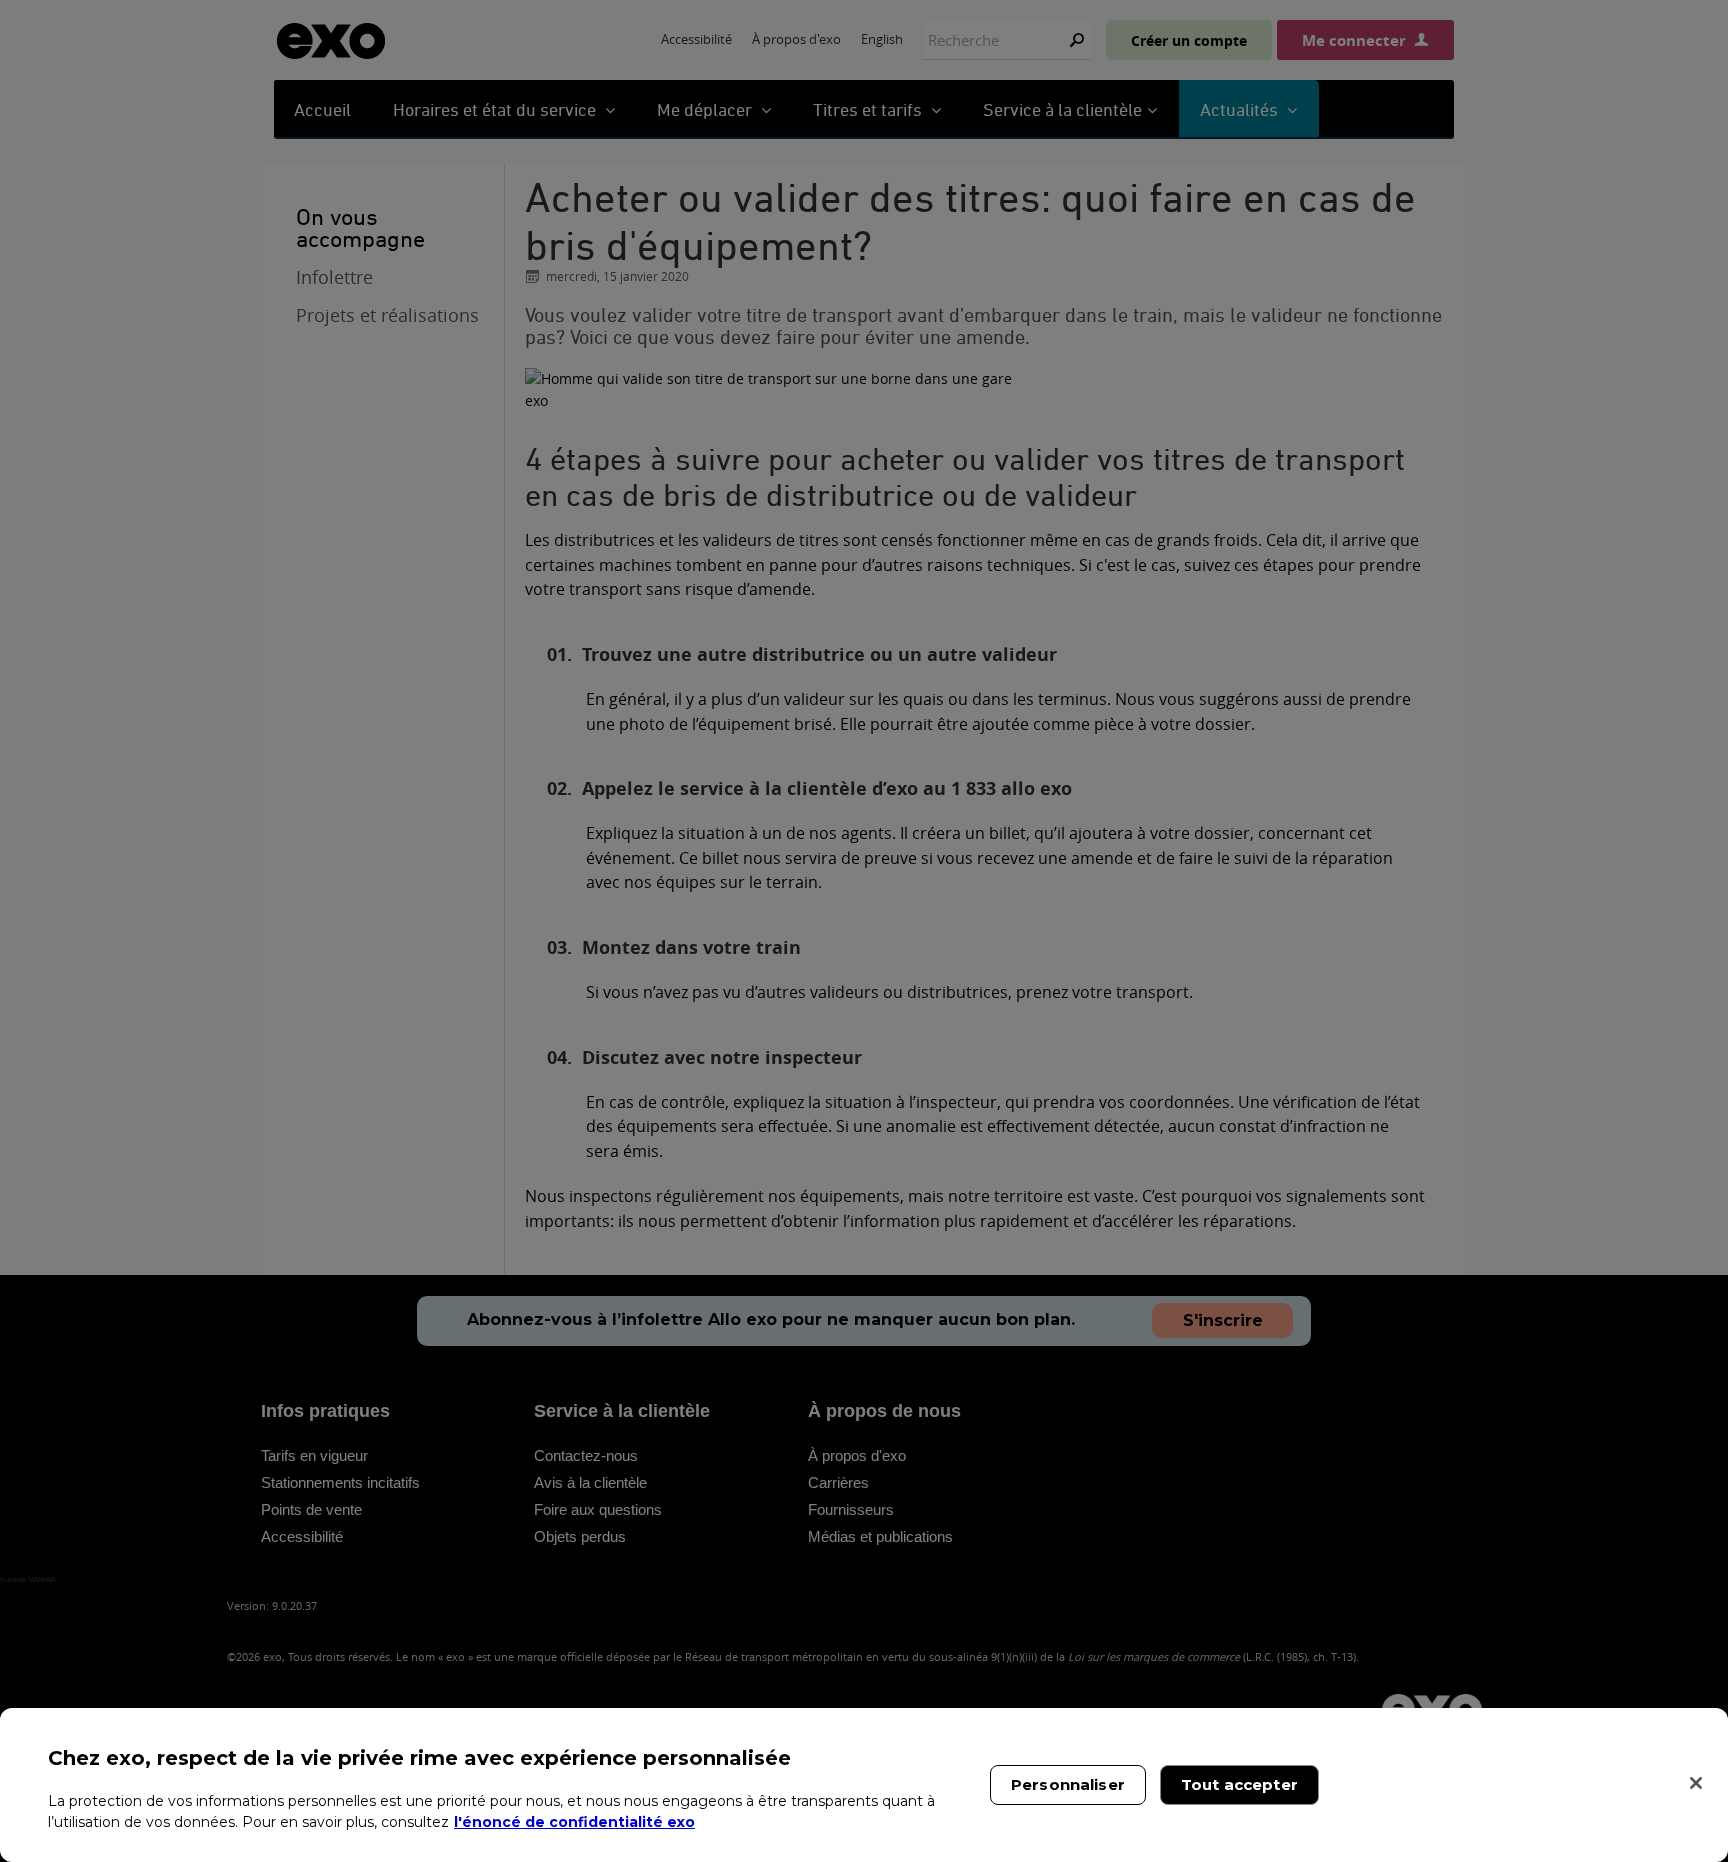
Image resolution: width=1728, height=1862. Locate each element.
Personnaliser (1068, 1784)
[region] (864, 1785)
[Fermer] (1696, 1783)
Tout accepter (1239, 1784)
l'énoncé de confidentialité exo (574, 1822)
